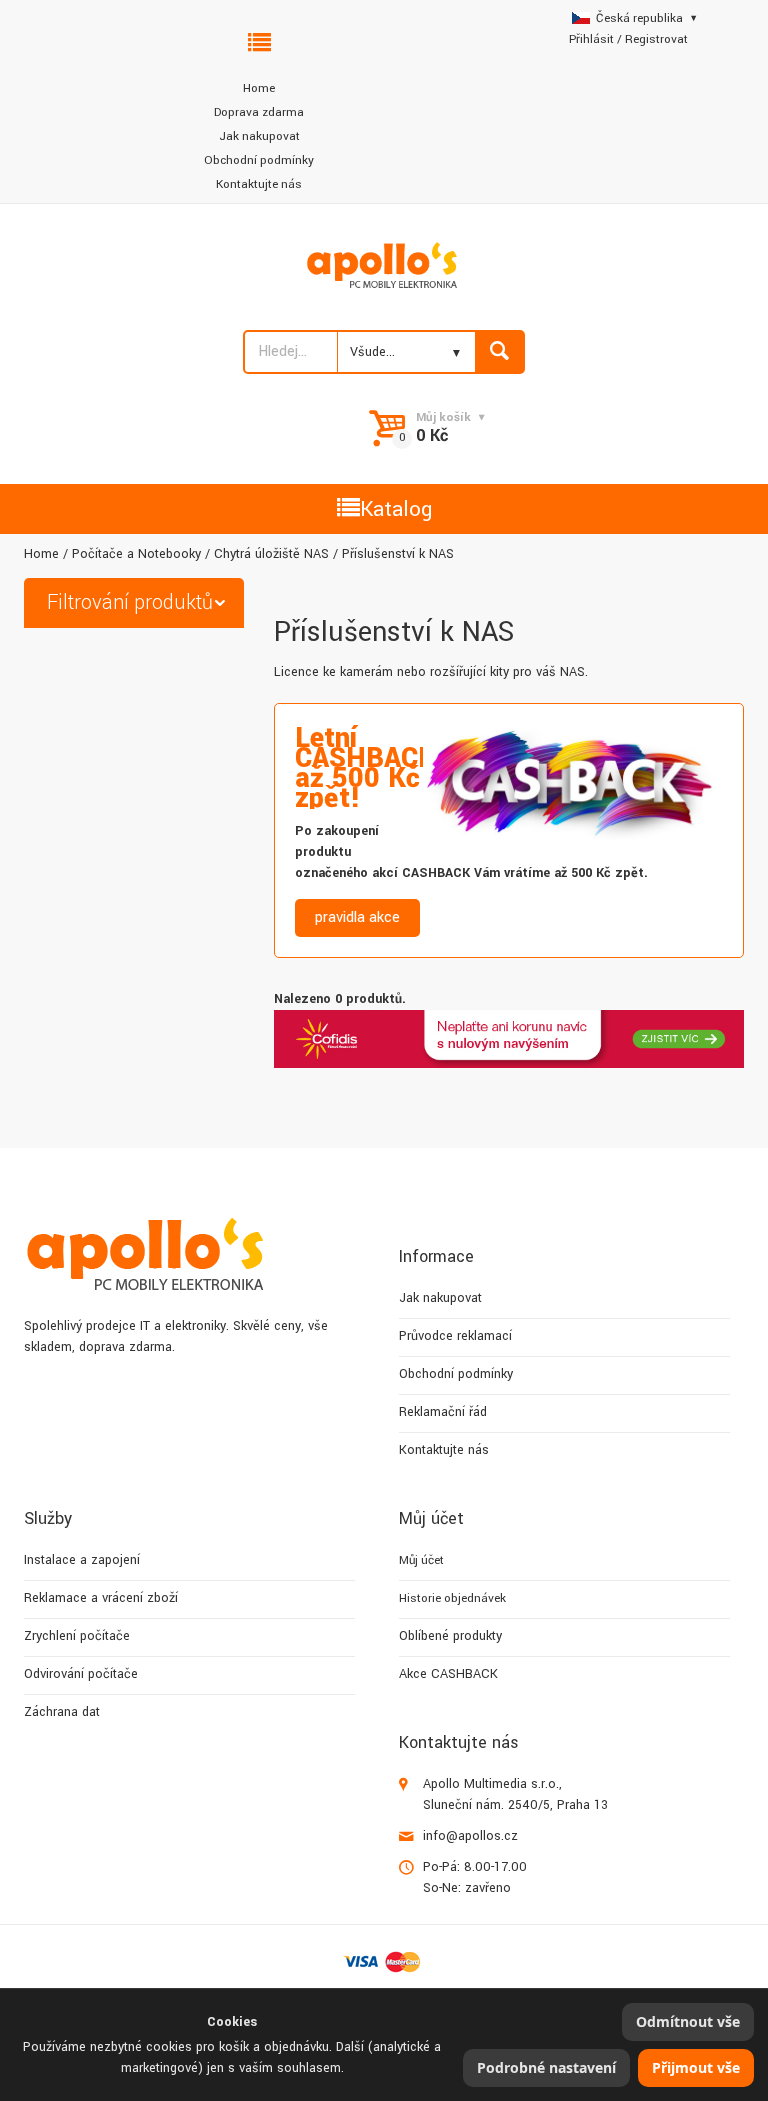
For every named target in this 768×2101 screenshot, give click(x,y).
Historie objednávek (452, 1598)
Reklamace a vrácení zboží (101, 1598)
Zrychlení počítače (77, 1636)
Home (259, 88)
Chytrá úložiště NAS (271, 554)
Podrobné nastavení (546, 2067)
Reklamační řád (443, 1412)
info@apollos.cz (470, 1836)
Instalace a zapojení (82, 1560)
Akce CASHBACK (448, 1674)
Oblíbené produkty (450, 1636)
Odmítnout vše (688, 2021)
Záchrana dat (62, 1712)
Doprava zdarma (259, 112)
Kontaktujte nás (259, 184)
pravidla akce (357, 917)
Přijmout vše (696, 2067)
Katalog (396, 509)
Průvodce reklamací (455, 1336)
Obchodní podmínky (259, 160)
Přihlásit (591, 39)
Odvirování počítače (81, 1674)
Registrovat (656, 39)
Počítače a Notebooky (136, 554)
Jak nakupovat (259, 136)
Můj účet (421, 1560)
